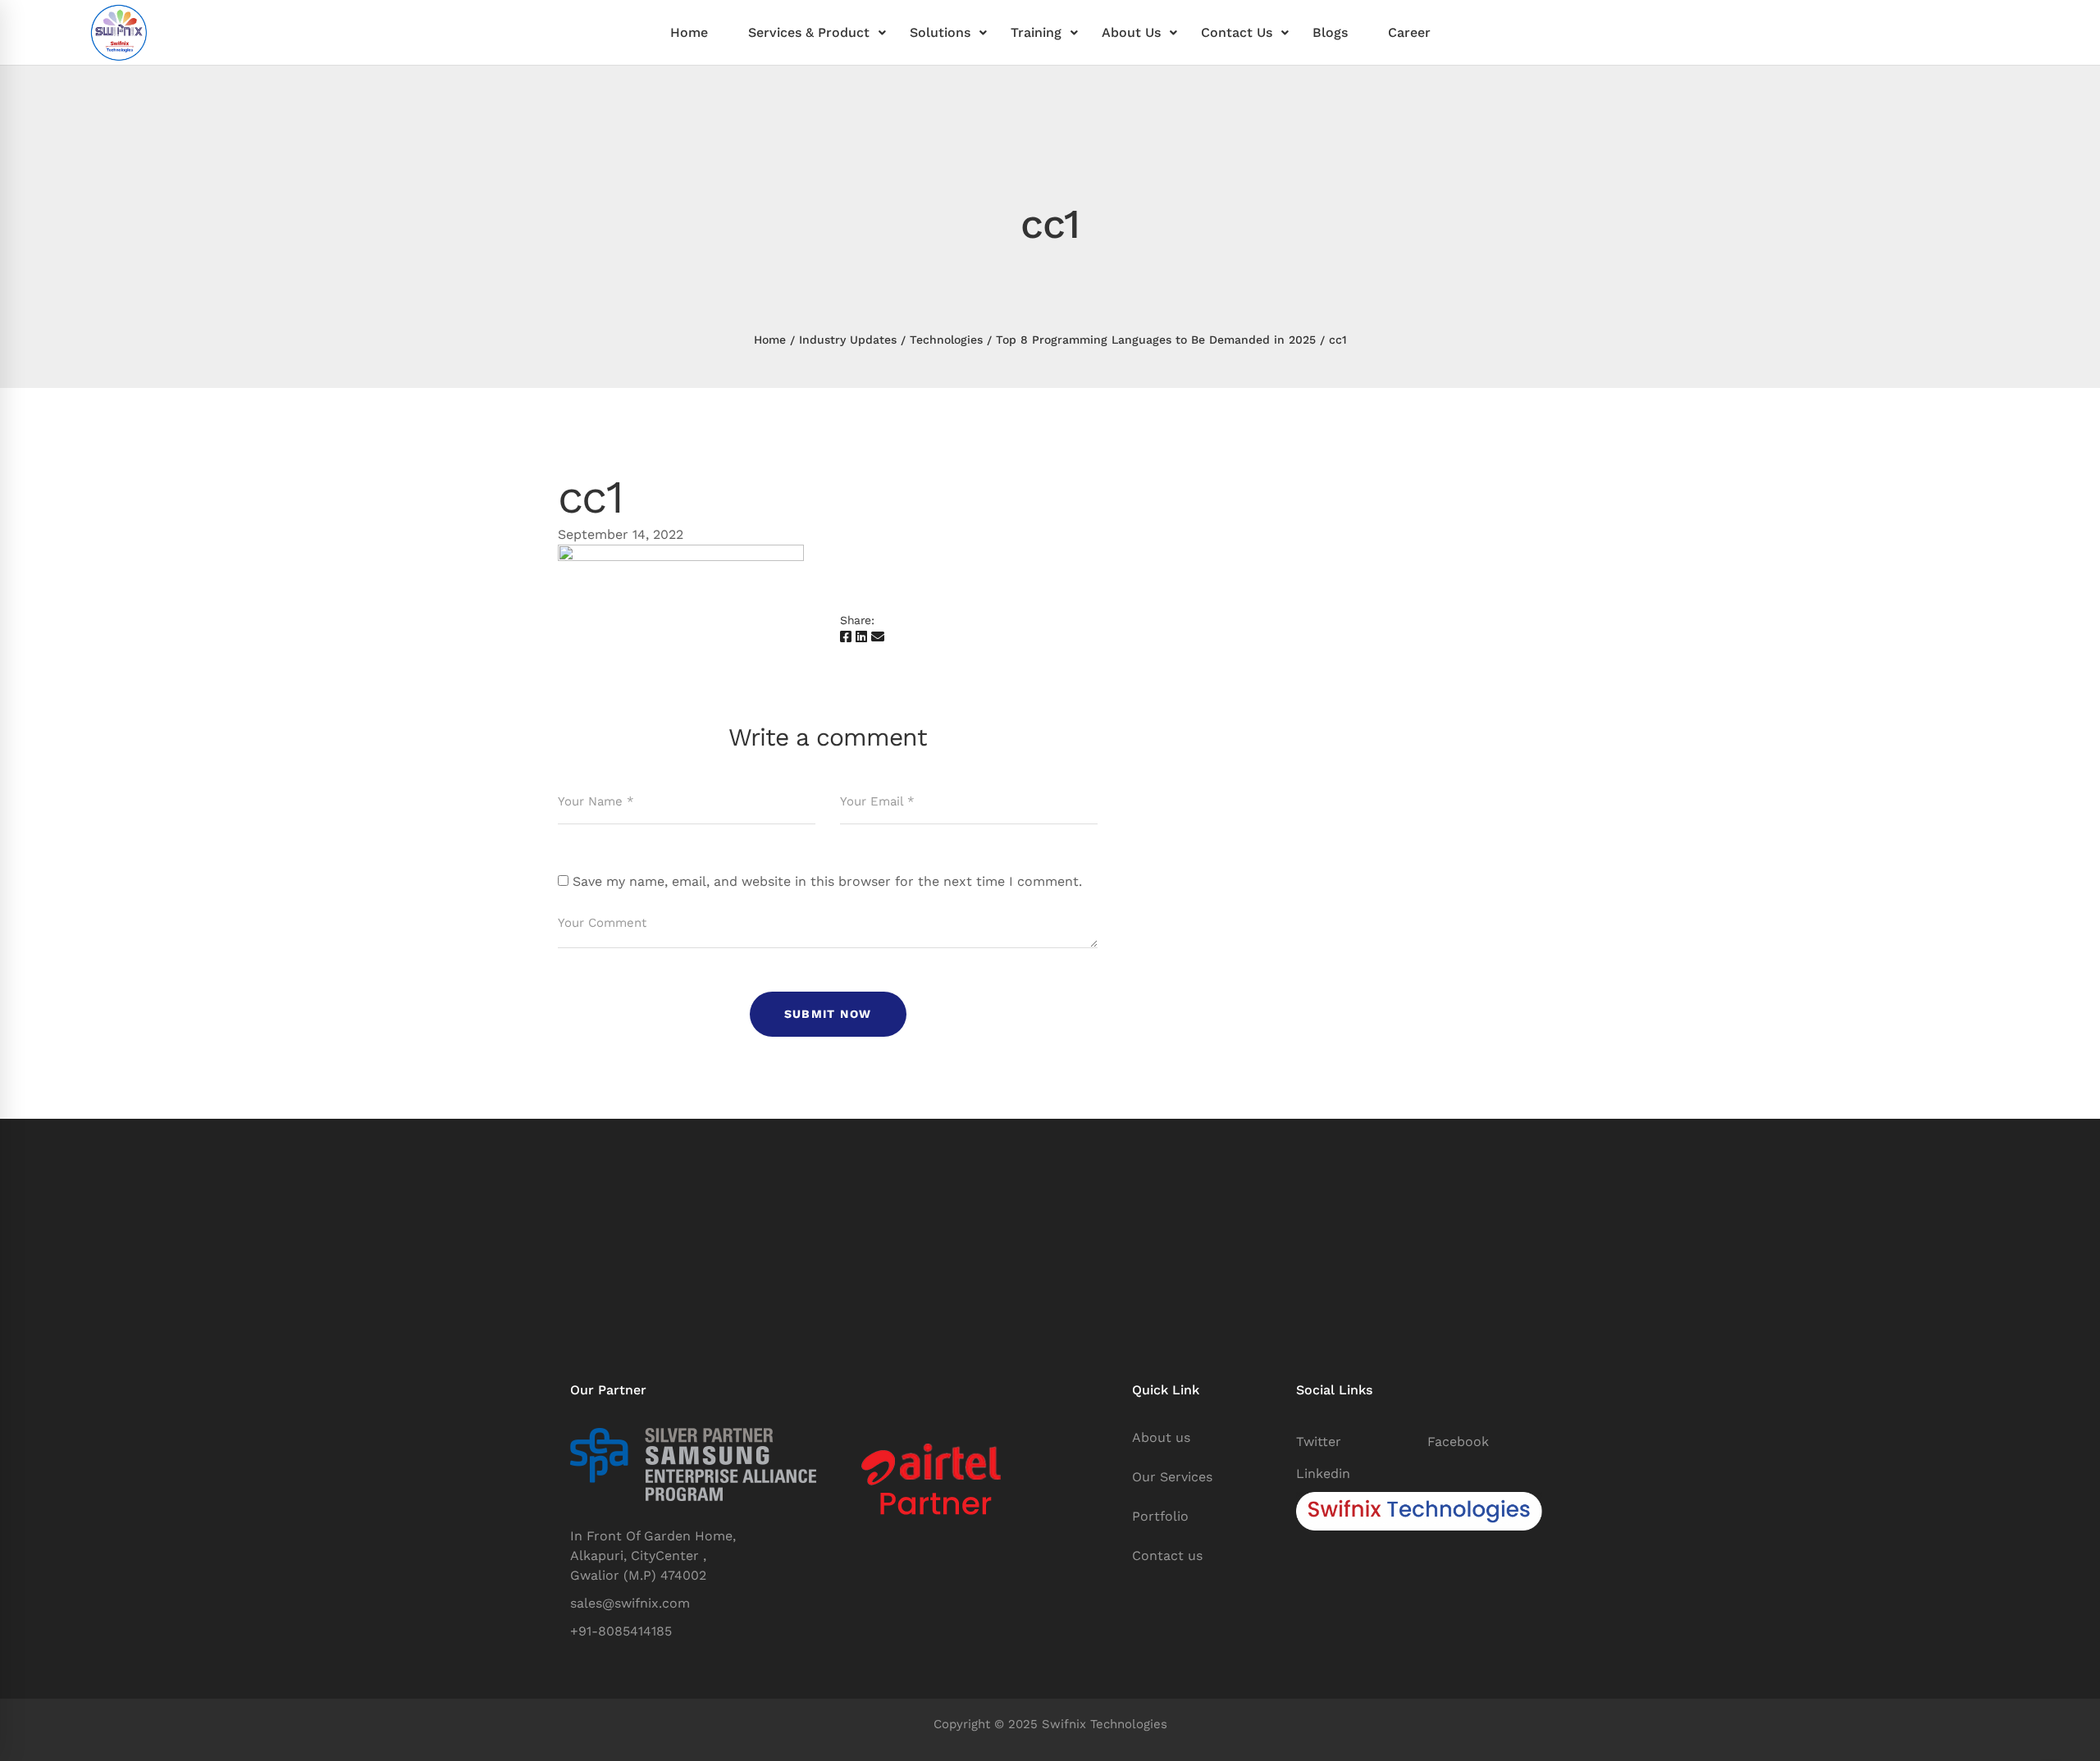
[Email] (878, 637)
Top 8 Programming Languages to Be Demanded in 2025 (1156, 340)
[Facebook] (846, 637)
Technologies (946, 340)
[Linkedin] (861, 637)
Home (770, 340)
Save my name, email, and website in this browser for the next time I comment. (827, 881)
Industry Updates (848, 340)
